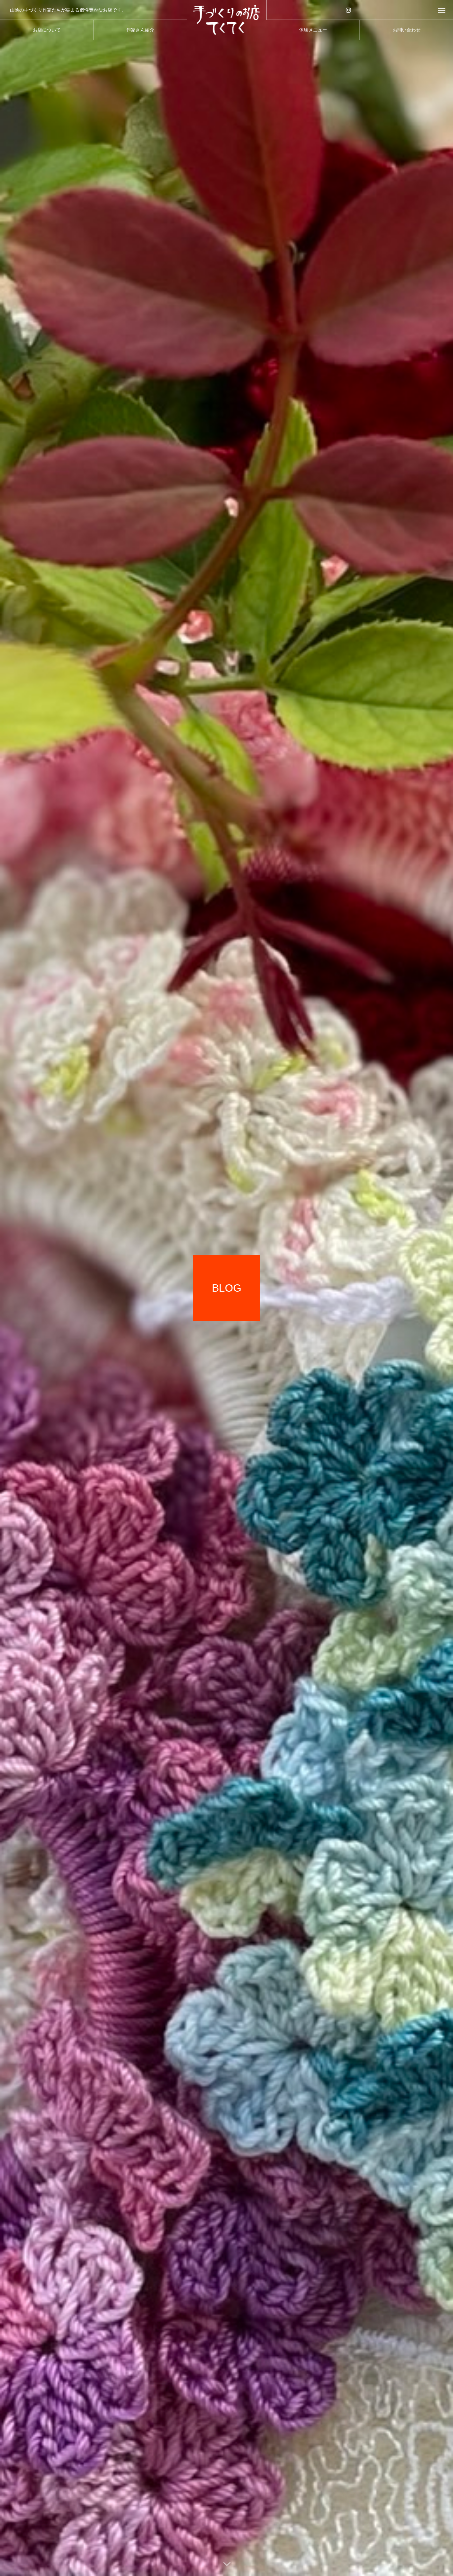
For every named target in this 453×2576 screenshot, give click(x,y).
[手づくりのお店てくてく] (227, 20)
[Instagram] (348, 10)
